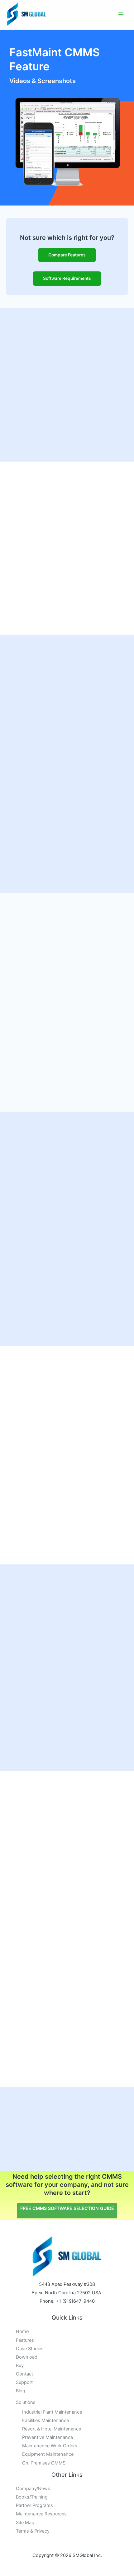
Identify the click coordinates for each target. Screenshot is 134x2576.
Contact (24, 2374)
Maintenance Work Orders (50, 2446)
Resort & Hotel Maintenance (52, 2429)
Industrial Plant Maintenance (52, 2412)
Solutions (26, 2402)
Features (25, 2340)
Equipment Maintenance (48, 2454)
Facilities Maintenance (45, 2420)
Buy (20, 2365)
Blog (21, 2391)
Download (27, 2357)
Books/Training (32, 2497)
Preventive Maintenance (48, 2437)
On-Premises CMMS (44, 2463)
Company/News (33, 2489)
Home (22, 2331)
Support (24, 2382)
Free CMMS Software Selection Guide (67, 2208)
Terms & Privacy (33, 2531)
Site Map (25, 2523)
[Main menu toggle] (121, 15)
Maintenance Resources (41, 2514)
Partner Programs (34, 2505)
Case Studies (30, 2349)
